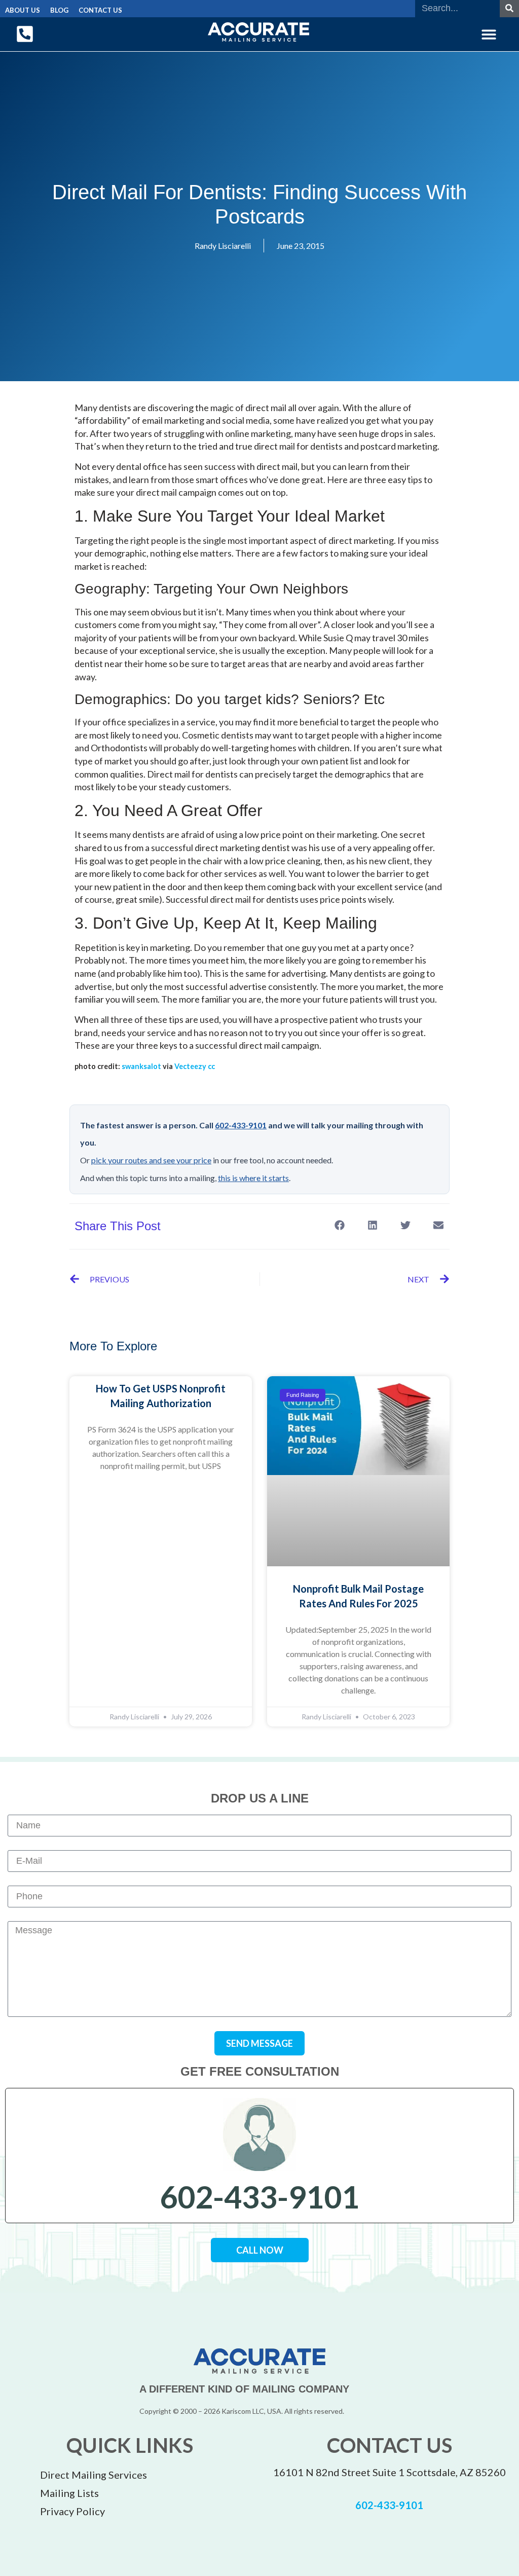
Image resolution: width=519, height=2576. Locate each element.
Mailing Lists (69, 2493)
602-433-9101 (241, 1125)
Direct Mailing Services (94, 2475)
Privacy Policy (72, 2511)
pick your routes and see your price (151, 1160)
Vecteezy (190, 1066)
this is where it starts (253, 1178)
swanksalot (141, 1066)
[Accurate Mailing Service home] (258, 32)
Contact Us (100, 10)
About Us (23, 10)
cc (211, 1066)
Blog (59, 10)
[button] (489, 34)
